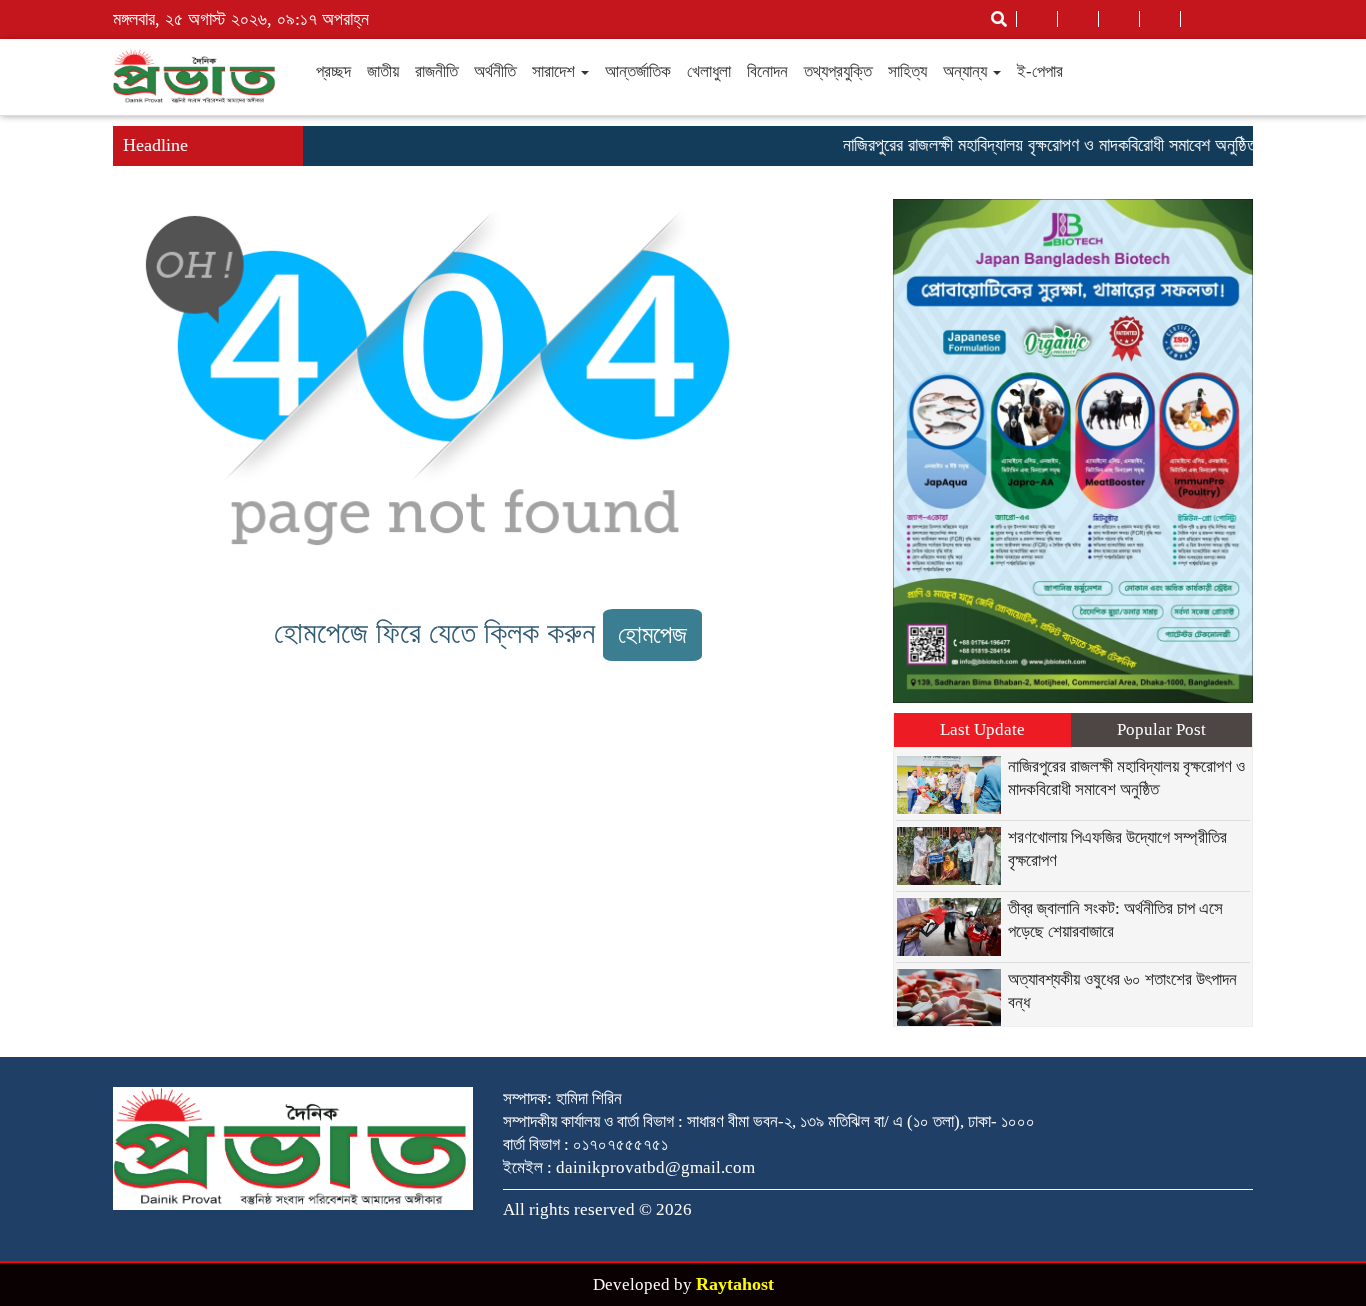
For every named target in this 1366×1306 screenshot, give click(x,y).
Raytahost (735, 1284)
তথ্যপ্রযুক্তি (838, 71)
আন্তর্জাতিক (638, 71)
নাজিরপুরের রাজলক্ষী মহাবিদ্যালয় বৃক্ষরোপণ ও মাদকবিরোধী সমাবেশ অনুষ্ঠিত (1033, 145)
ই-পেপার (1040, 71)
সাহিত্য (907, 71)
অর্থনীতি (495, 71)
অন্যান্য (967, 71)
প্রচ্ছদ (333, 71)
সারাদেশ (555, 71)
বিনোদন (767, 71)
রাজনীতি (436, 71)
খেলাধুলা (709, 71)
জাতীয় (383, 71)
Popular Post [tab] (1161, 729)
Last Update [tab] (982, 729)
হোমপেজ (652, 634)
